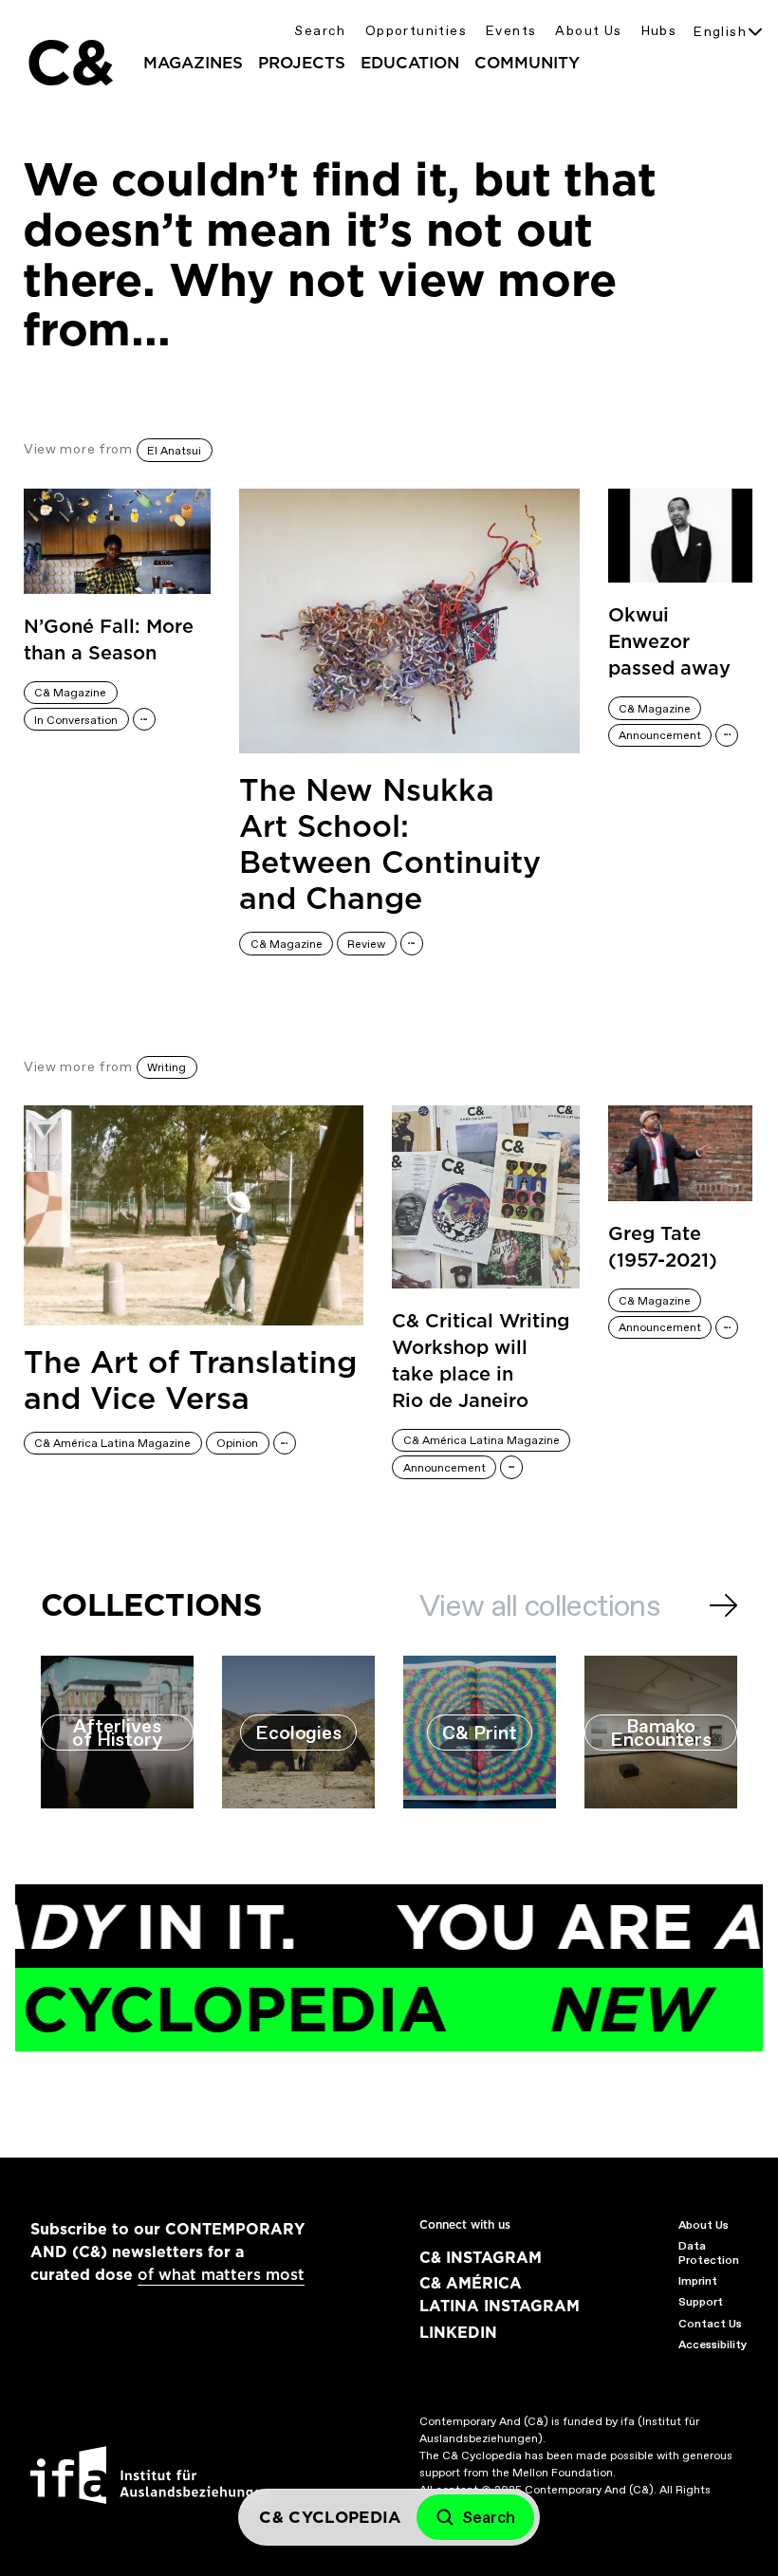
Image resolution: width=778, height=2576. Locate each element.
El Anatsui (174, 451)
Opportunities (416, 31)
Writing (167, 1067)
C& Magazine (70, 693)
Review (366, 944)
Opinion (237, 1443)
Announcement (660, 735)
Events (511, 31)
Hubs (659, 31)
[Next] (723, 1605)
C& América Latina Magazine (112, 1443)
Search (320, 31)
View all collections (539, 1605)
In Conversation (76, 720)
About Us (588, 31)
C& (69, 63)
